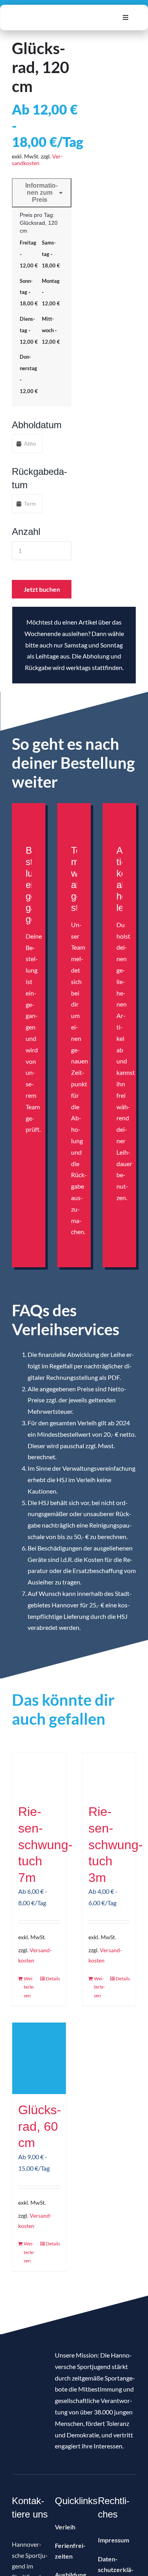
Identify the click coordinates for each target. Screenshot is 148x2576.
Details (53, 1979)
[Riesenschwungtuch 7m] (39, 1774)
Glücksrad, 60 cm (40, 2126)
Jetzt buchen (42, 589)
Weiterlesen (29, 1987)
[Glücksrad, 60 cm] (39, 2058)
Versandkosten (37, 160)
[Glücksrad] (108, 93)
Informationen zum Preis (40, 193)
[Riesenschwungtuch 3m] (109, 1774)
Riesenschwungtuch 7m (45, 1844)
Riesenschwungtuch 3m (116, 1844)
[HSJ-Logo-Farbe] (55, 14)
